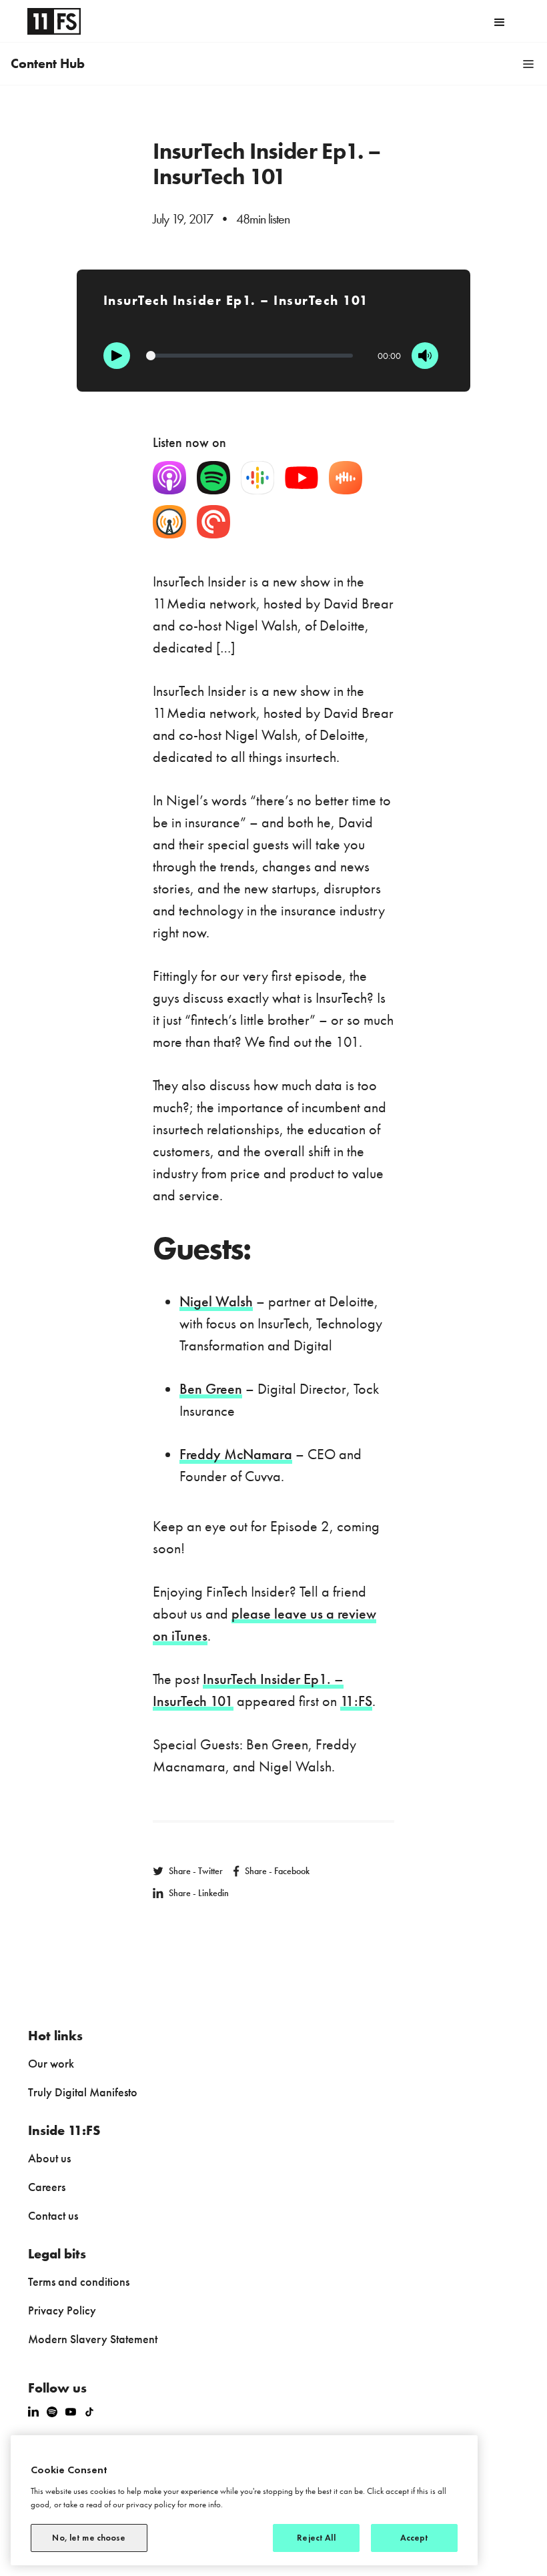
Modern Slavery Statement (93, 2339)
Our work (51, 2063)
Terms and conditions (79, 2281)
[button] (500, 21)
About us (49, 2158)
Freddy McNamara (236, 1454)
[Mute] (425, 356)
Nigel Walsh (216, 1301)
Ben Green (211, 1389)
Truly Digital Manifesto (83, 2092)
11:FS (356, 1701)
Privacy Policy (62, 2310)
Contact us (53, 2215)
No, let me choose (89, 2538)
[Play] (117, 356)
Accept (415, 2538)
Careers (47, 2187)
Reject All (316, 2538)
